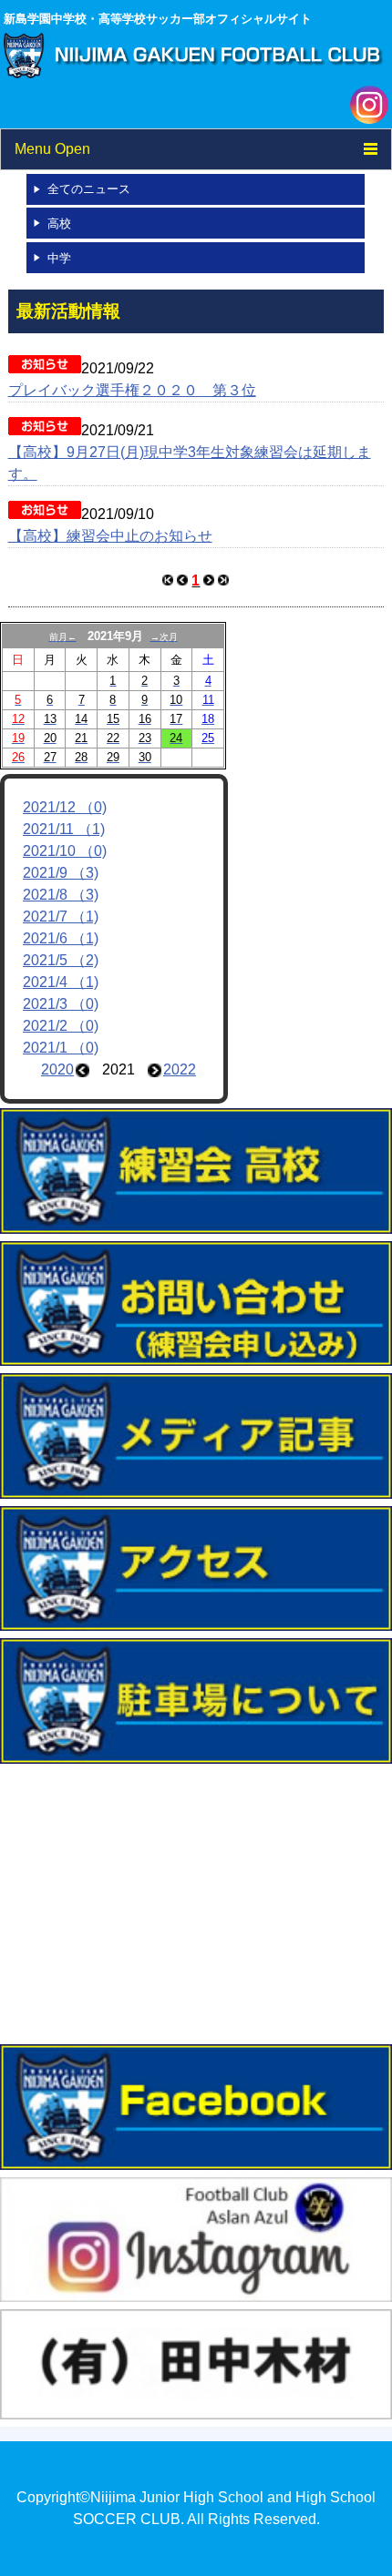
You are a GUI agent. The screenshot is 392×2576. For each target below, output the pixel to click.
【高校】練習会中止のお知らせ (110, 536)
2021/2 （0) (61, 1026)
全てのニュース (89, 189)
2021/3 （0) (61, 1004)
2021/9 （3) (61, 873)
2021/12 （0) (65, 807)
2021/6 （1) (61, 938)
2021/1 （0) (61, 1048)
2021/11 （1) (64, 829)
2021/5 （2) (61, 960)
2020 (57, 1069)
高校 (59, 224)
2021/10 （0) (65, 851)
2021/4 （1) (61, 982)
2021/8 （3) (61, 895)
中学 (59, 258)
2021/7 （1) (61, 916)
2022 (180, 1069)
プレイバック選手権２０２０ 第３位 (132, 390)
